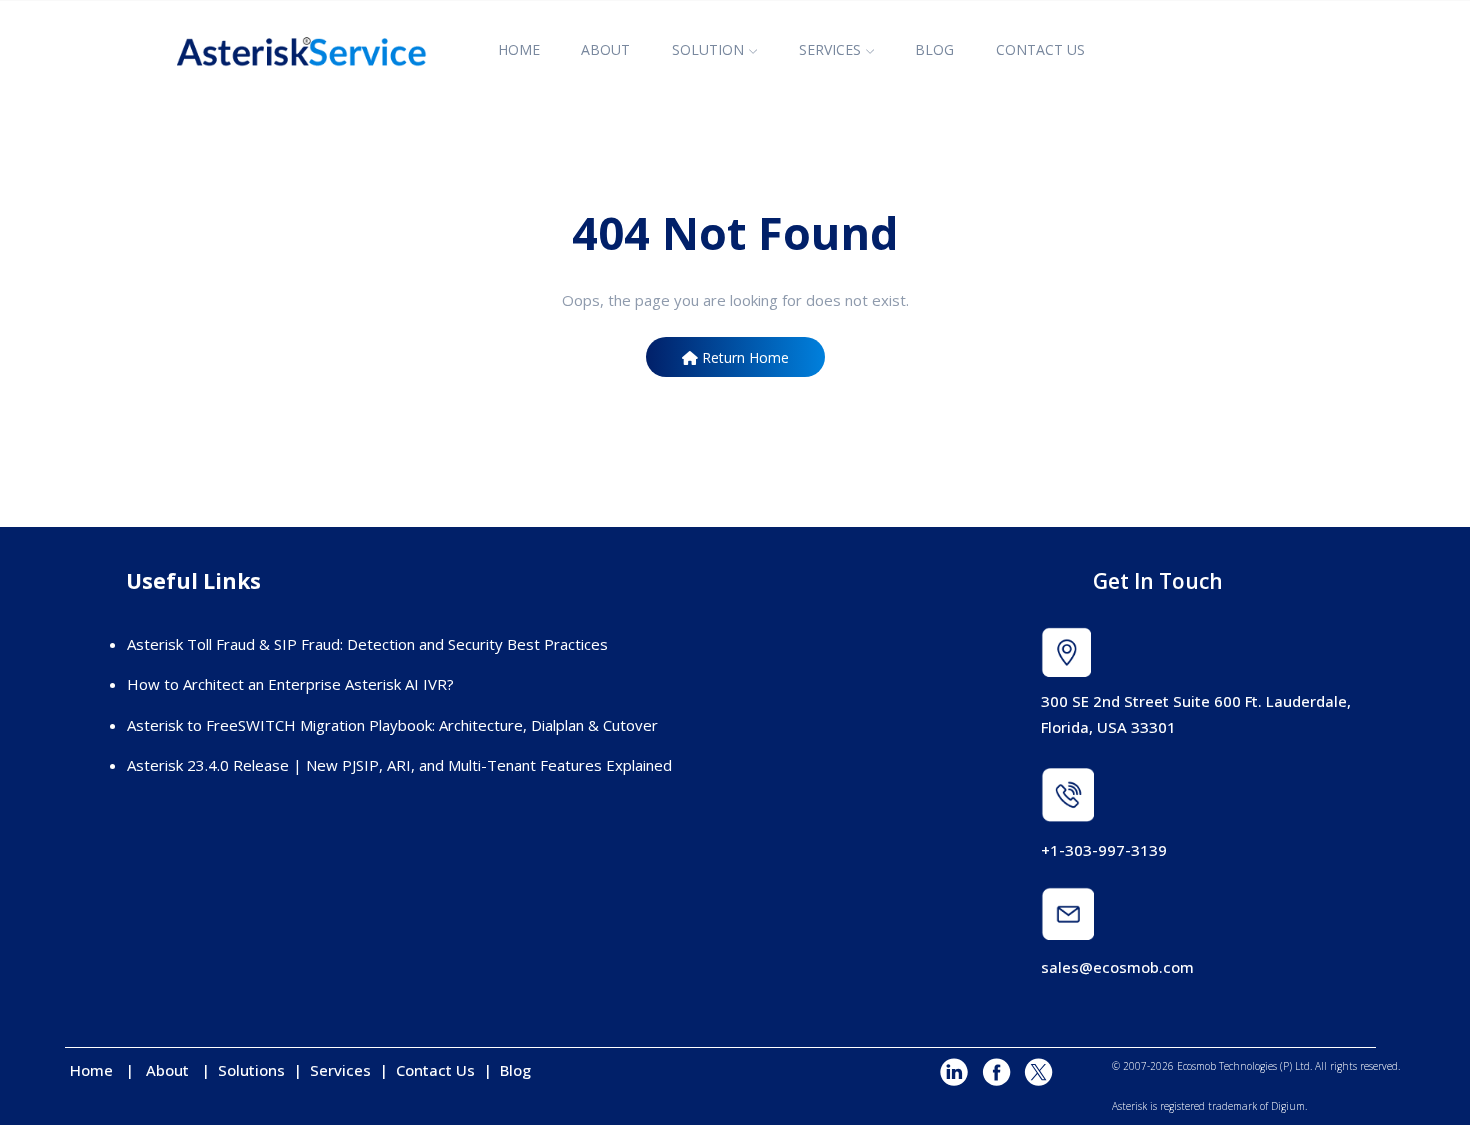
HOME (519, 49)
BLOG (934, 49)
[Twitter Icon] (1038, 1073)
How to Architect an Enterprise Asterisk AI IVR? (290, 684)
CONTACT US (1040, 49)
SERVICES (830, 49)
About (173, 1070)
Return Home (743, 357)
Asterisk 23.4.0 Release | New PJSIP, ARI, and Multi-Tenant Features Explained (399, 765)
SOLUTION (708, 49)
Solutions (253, 1070)
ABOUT (605, 49)
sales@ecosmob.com (1117, 967)
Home (97, 1070)
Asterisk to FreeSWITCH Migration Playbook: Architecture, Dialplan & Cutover (392, 725)
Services (342, 1070)
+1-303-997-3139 (1104, 850)
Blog (515, 1070)
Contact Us (435, 1070)
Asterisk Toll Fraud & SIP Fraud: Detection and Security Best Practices (367, 644)
